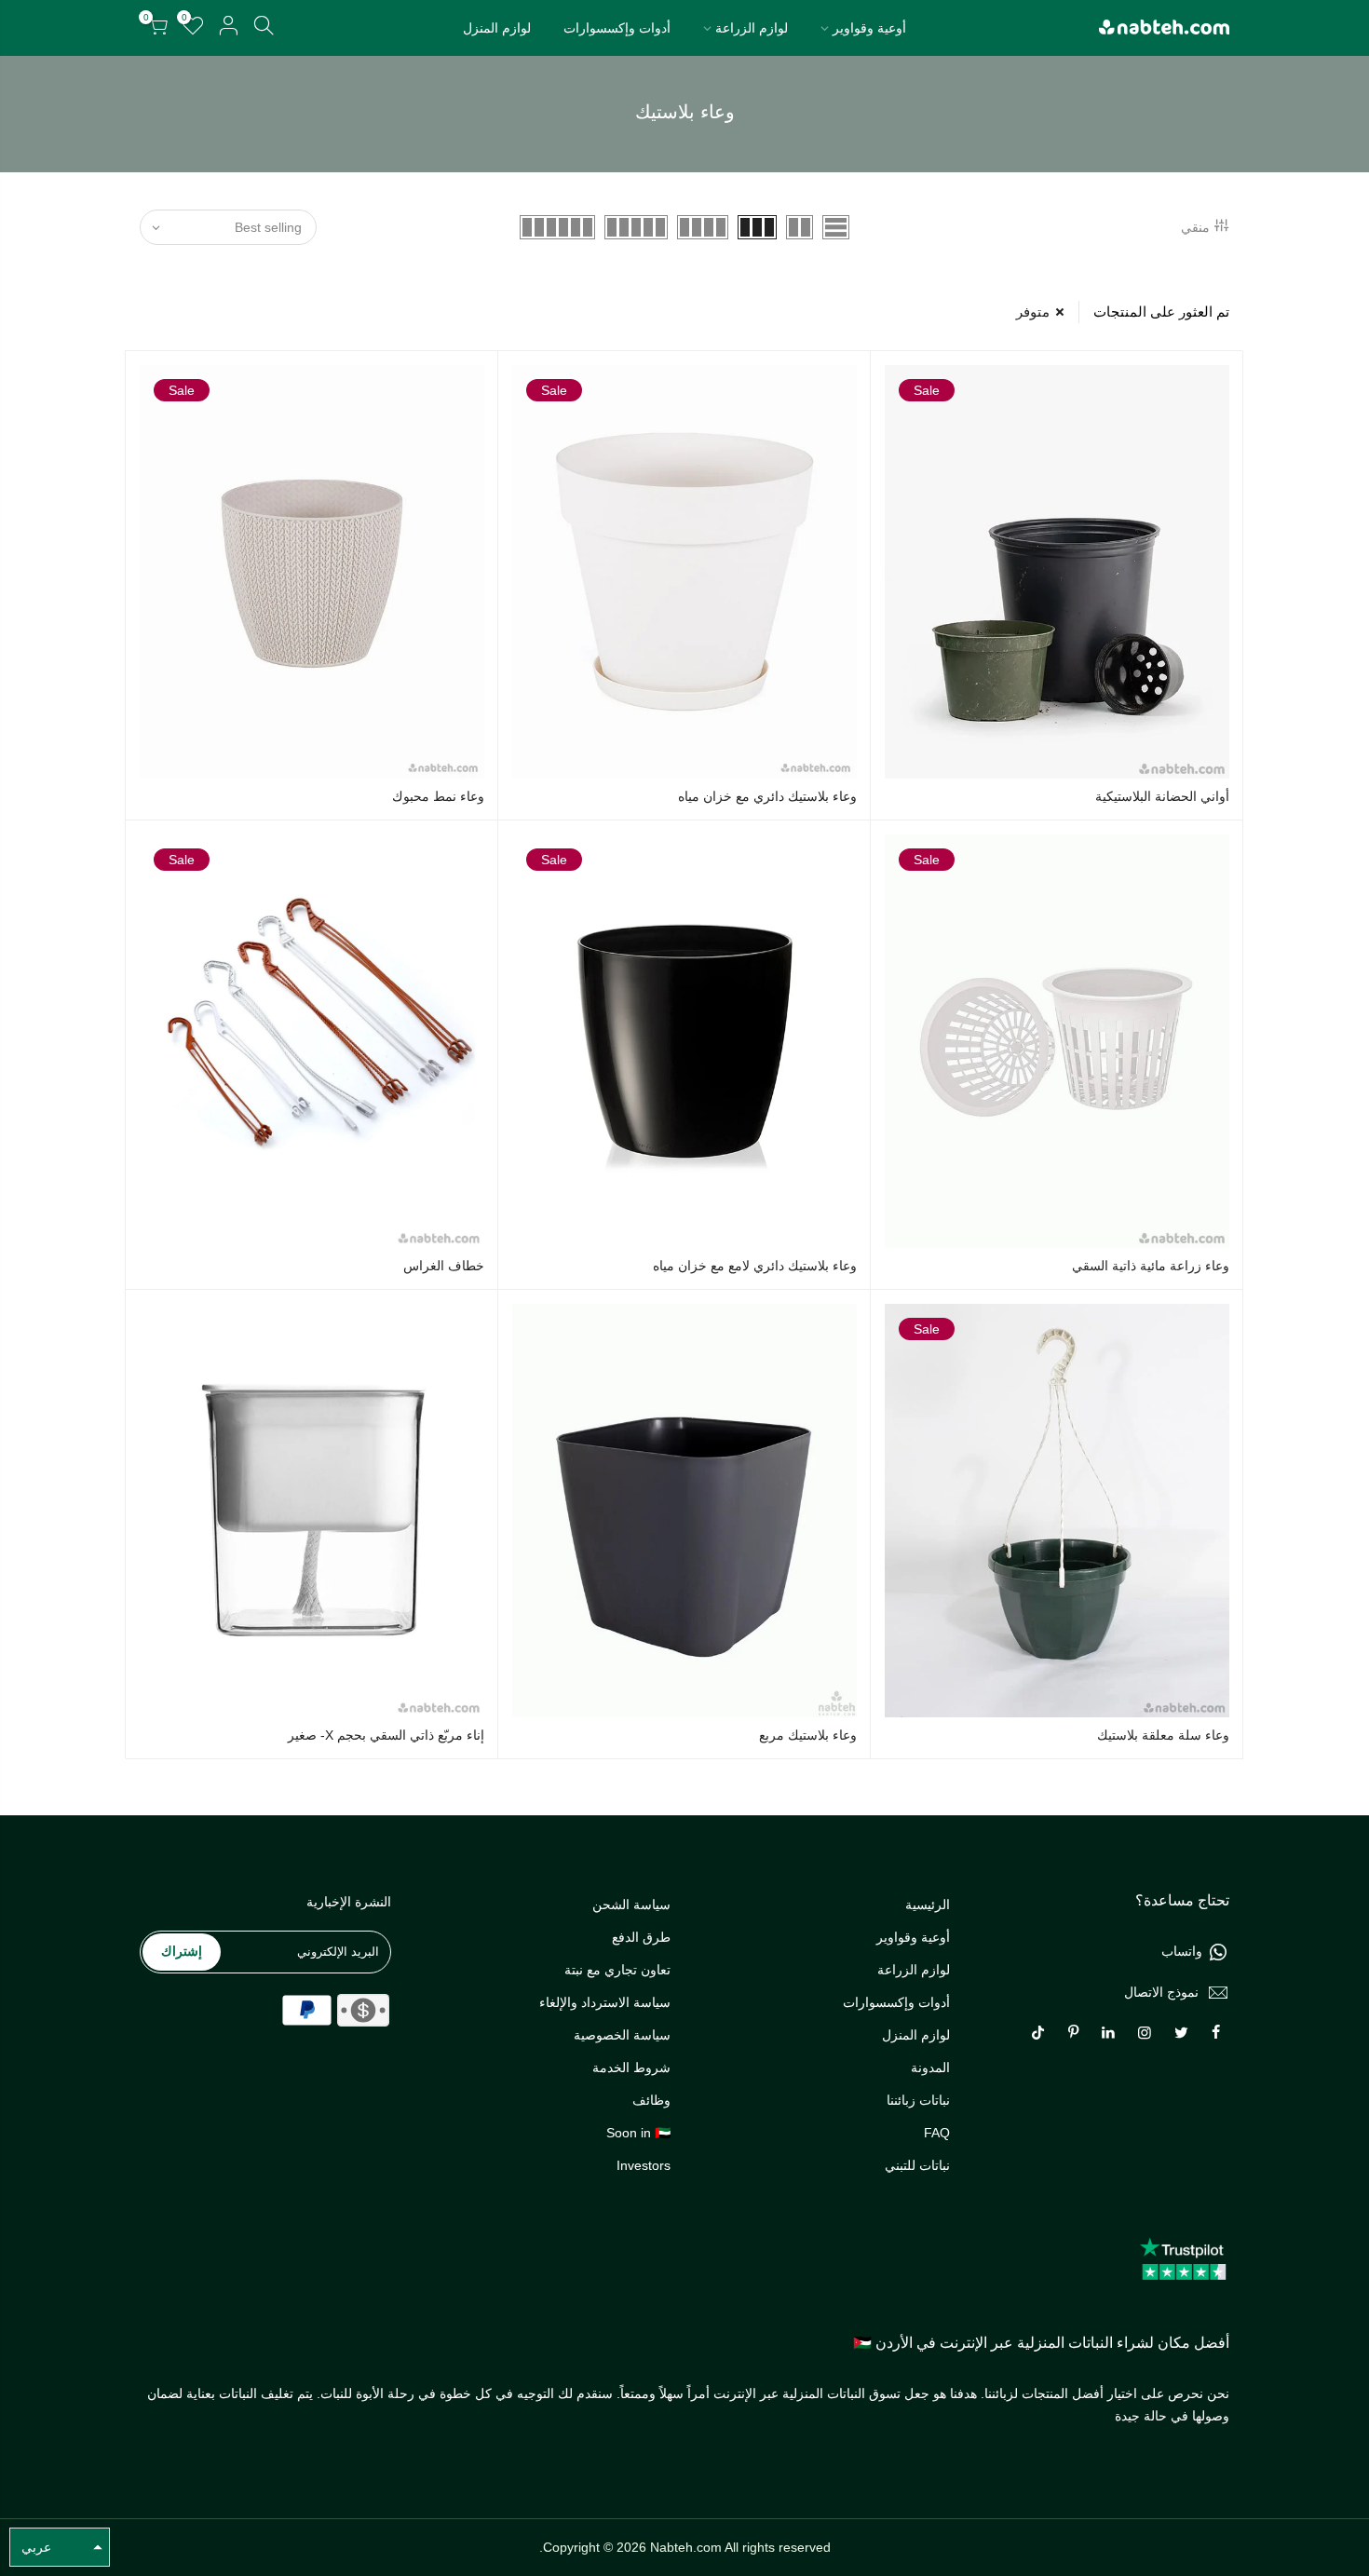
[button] (60, 2547)
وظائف (651, 2100)
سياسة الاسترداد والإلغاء (605, 2002)
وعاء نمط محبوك (438, 796)
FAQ (937, 2133)
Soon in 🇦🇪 (638, 2133)
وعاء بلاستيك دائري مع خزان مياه (767, 796)
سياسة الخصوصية (622, 2035)
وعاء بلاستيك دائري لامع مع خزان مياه (755, 1266)
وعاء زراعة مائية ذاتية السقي (1151, 1266)
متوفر (1033, 312)
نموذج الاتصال (1161, 1992)
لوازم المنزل (497, 28)
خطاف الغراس (444, 1266)
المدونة (930, 2068)
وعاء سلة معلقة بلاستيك (1163, 1735)
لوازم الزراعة (752, 28)
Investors (644, 2165)
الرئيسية (928, 1905)
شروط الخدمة (631, 2068)
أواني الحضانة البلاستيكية (1162, 796)
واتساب (1182, 1951)
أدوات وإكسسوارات (617, 28)
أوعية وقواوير (869, 28)
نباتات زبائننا (918, 2100)
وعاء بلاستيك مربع (808, 1735)
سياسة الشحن (631, 1905)
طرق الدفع (641, 1937)
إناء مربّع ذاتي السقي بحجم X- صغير (386, 1735)
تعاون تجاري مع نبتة (617, 1970)
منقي (1195, 227)
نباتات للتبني (917, 2165)
